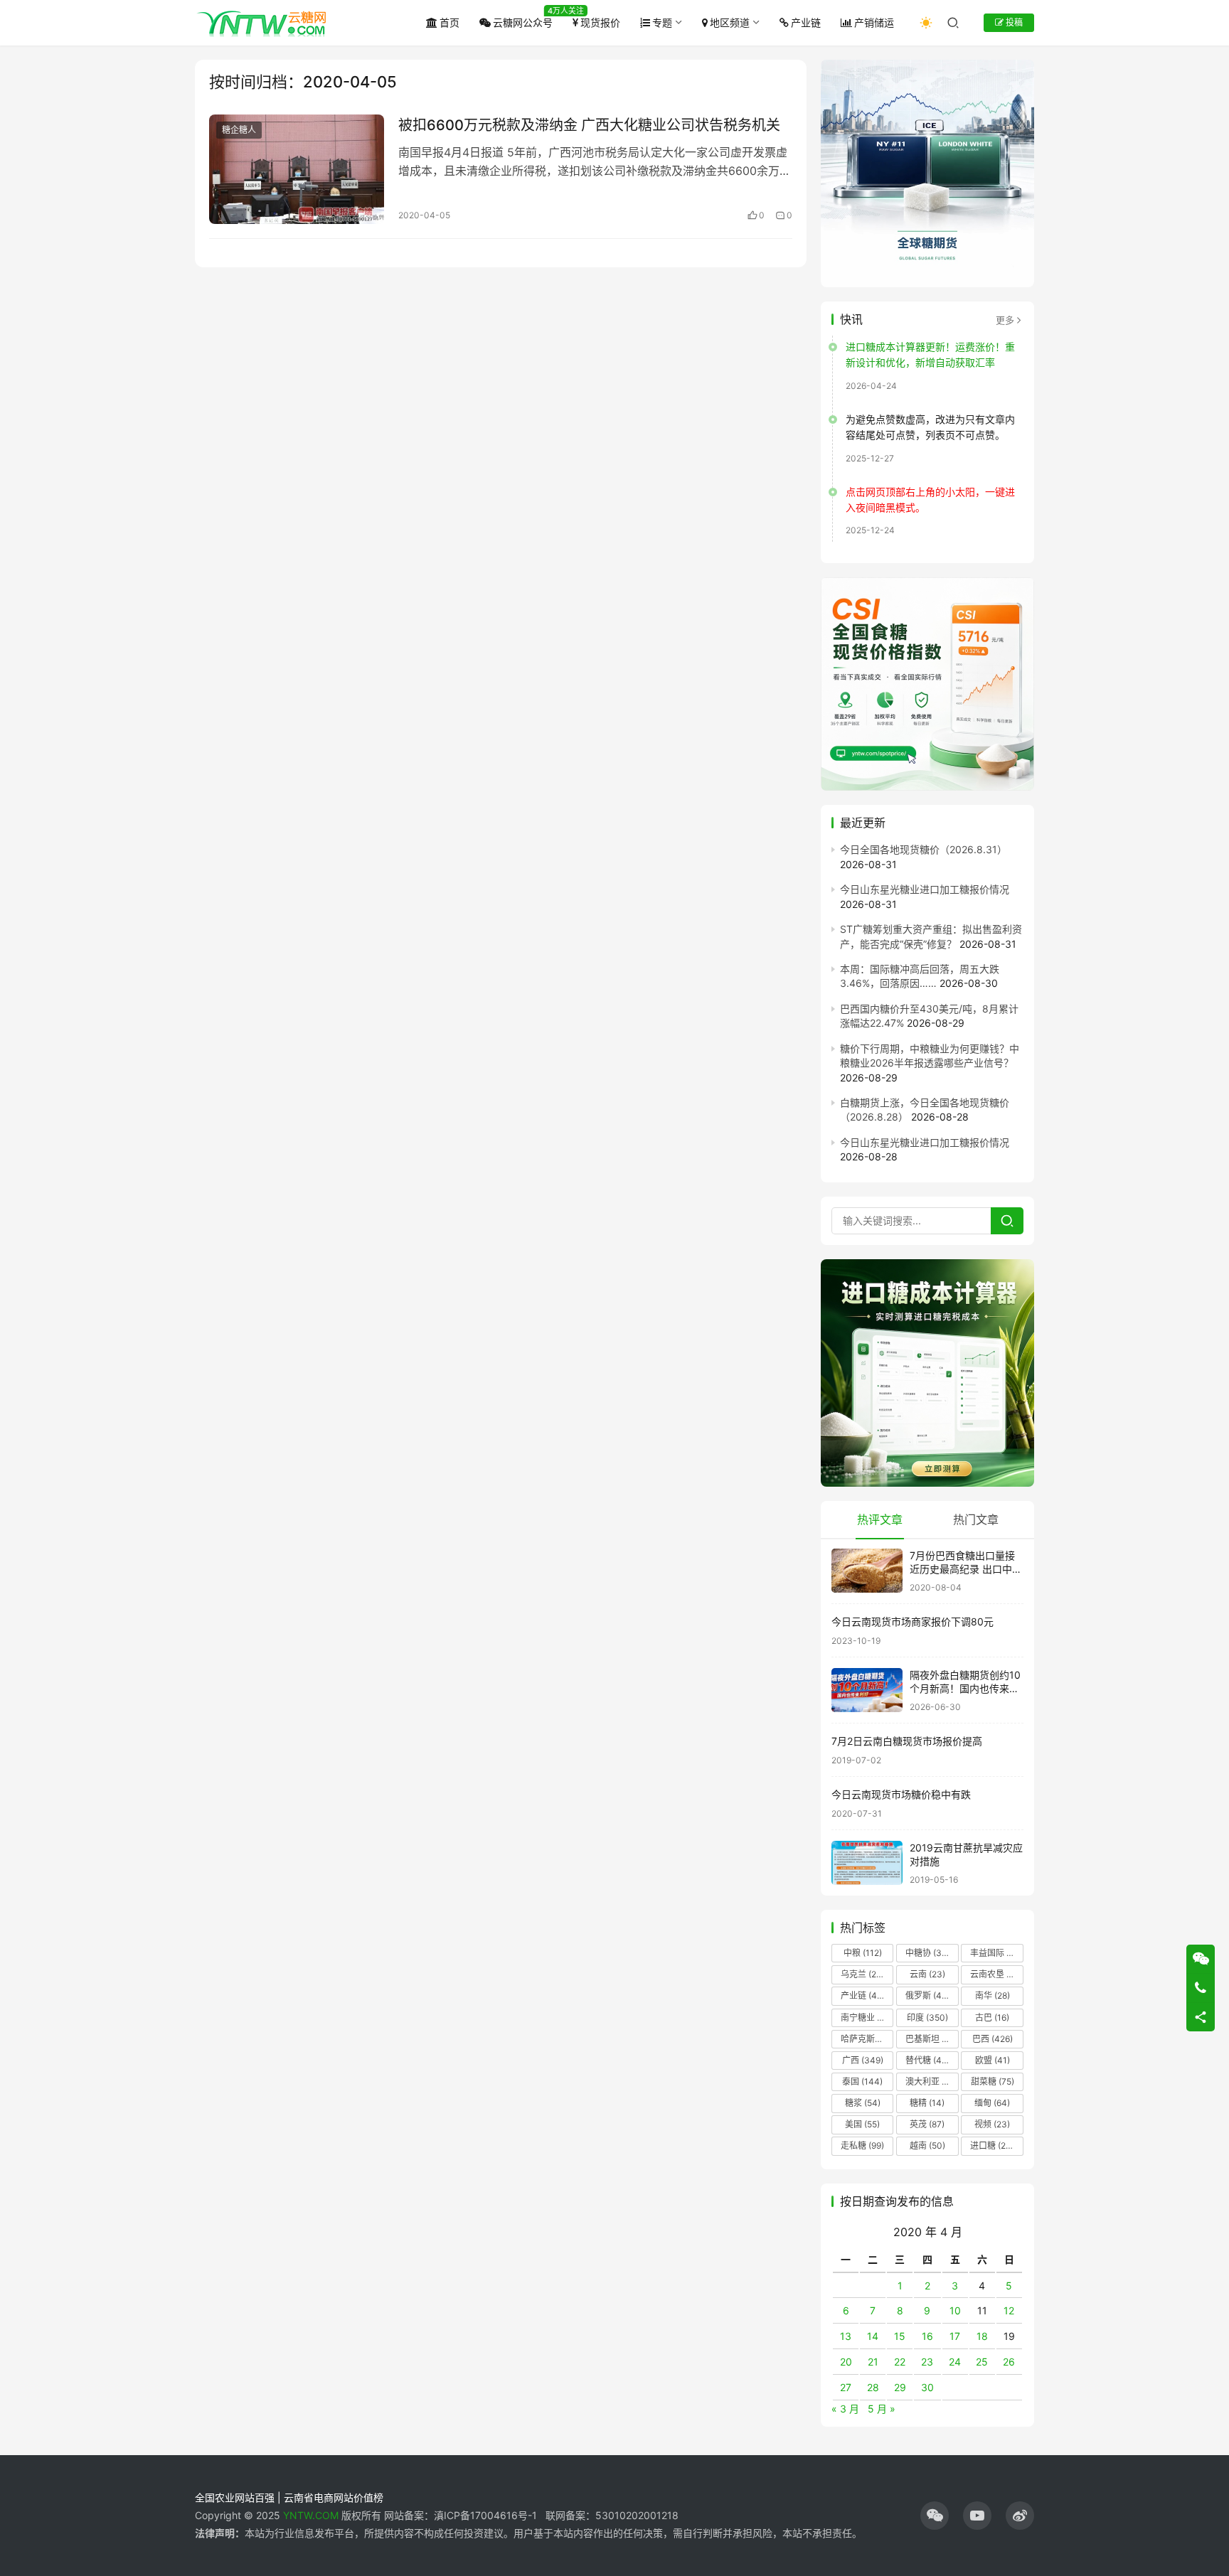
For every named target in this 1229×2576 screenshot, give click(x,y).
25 (982, 2362)
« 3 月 (845, 2409)
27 (846, 2387)
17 (955, 2336)
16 (927, 2336)
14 (873, 2336)
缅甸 (992, 2103)
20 (846, 2362)
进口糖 (995, 2145)
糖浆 (863, 2103)
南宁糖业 (866, 2017)
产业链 (806, 22)
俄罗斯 (927, 1995)
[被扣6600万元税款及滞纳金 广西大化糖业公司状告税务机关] (297, 169)
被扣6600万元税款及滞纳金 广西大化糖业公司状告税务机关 (589, 125)
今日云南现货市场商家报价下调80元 (913, 1621)
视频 (992, 2124)
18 (982, 2336)
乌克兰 (863, 1974)
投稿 (1013, 22)
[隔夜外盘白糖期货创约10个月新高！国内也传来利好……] (867, 1690)
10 (955, 2310)
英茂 (927, 2124)
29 (900, 2387)
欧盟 (993, 2060)
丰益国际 (996, 1953)
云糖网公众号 (523, 22)
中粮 (863, 1953)
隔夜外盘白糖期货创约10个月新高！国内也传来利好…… (965, 1689)
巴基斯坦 (931, 2039)
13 (846, 2336)
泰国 (862, 2081)
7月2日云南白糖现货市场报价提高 (907, 1741)
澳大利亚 (931, 2081)
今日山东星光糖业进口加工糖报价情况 (925, 889)
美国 (862, 2124)
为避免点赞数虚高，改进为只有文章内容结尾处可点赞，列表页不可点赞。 (930, 427)
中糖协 (927, 1953)
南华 (993, 1995)
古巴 (992, 2017)
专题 (662, 22)
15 (900, 2336)
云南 (927, 1974)
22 (900, 2362)
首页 (449, 22)
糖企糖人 (239, 130)
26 (1009, 2362)
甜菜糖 (993, 2081)
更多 (1005, 320)
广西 (863, 2060)
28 (873, 2387)
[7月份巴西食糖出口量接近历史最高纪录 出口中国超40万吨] (867, 1571)
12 (1009, 2310)
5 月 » (882, 2409)
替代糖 (927, 2060)
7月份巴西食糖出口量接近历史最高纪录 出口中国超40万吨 (966, 1569)
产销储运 (874, 22)
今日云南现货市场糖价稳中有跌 (901, 1794)
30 (927, 2387)
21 (873, 2362)
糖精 (927, 2103)
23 (927, 2362)
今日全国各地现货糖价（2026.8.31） (924, 849)
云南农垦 (996, 1974)
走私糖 (862, 2145)
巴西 (993, 2039)
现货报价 (600, 22)
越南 (927, 2145)
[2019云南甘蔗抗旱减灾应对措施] (867, 1863)
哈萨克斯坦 (867, 2039)
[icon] (935, 2516)
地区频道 (730, 22)
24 (955, 2362)
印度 (927, 2017)
